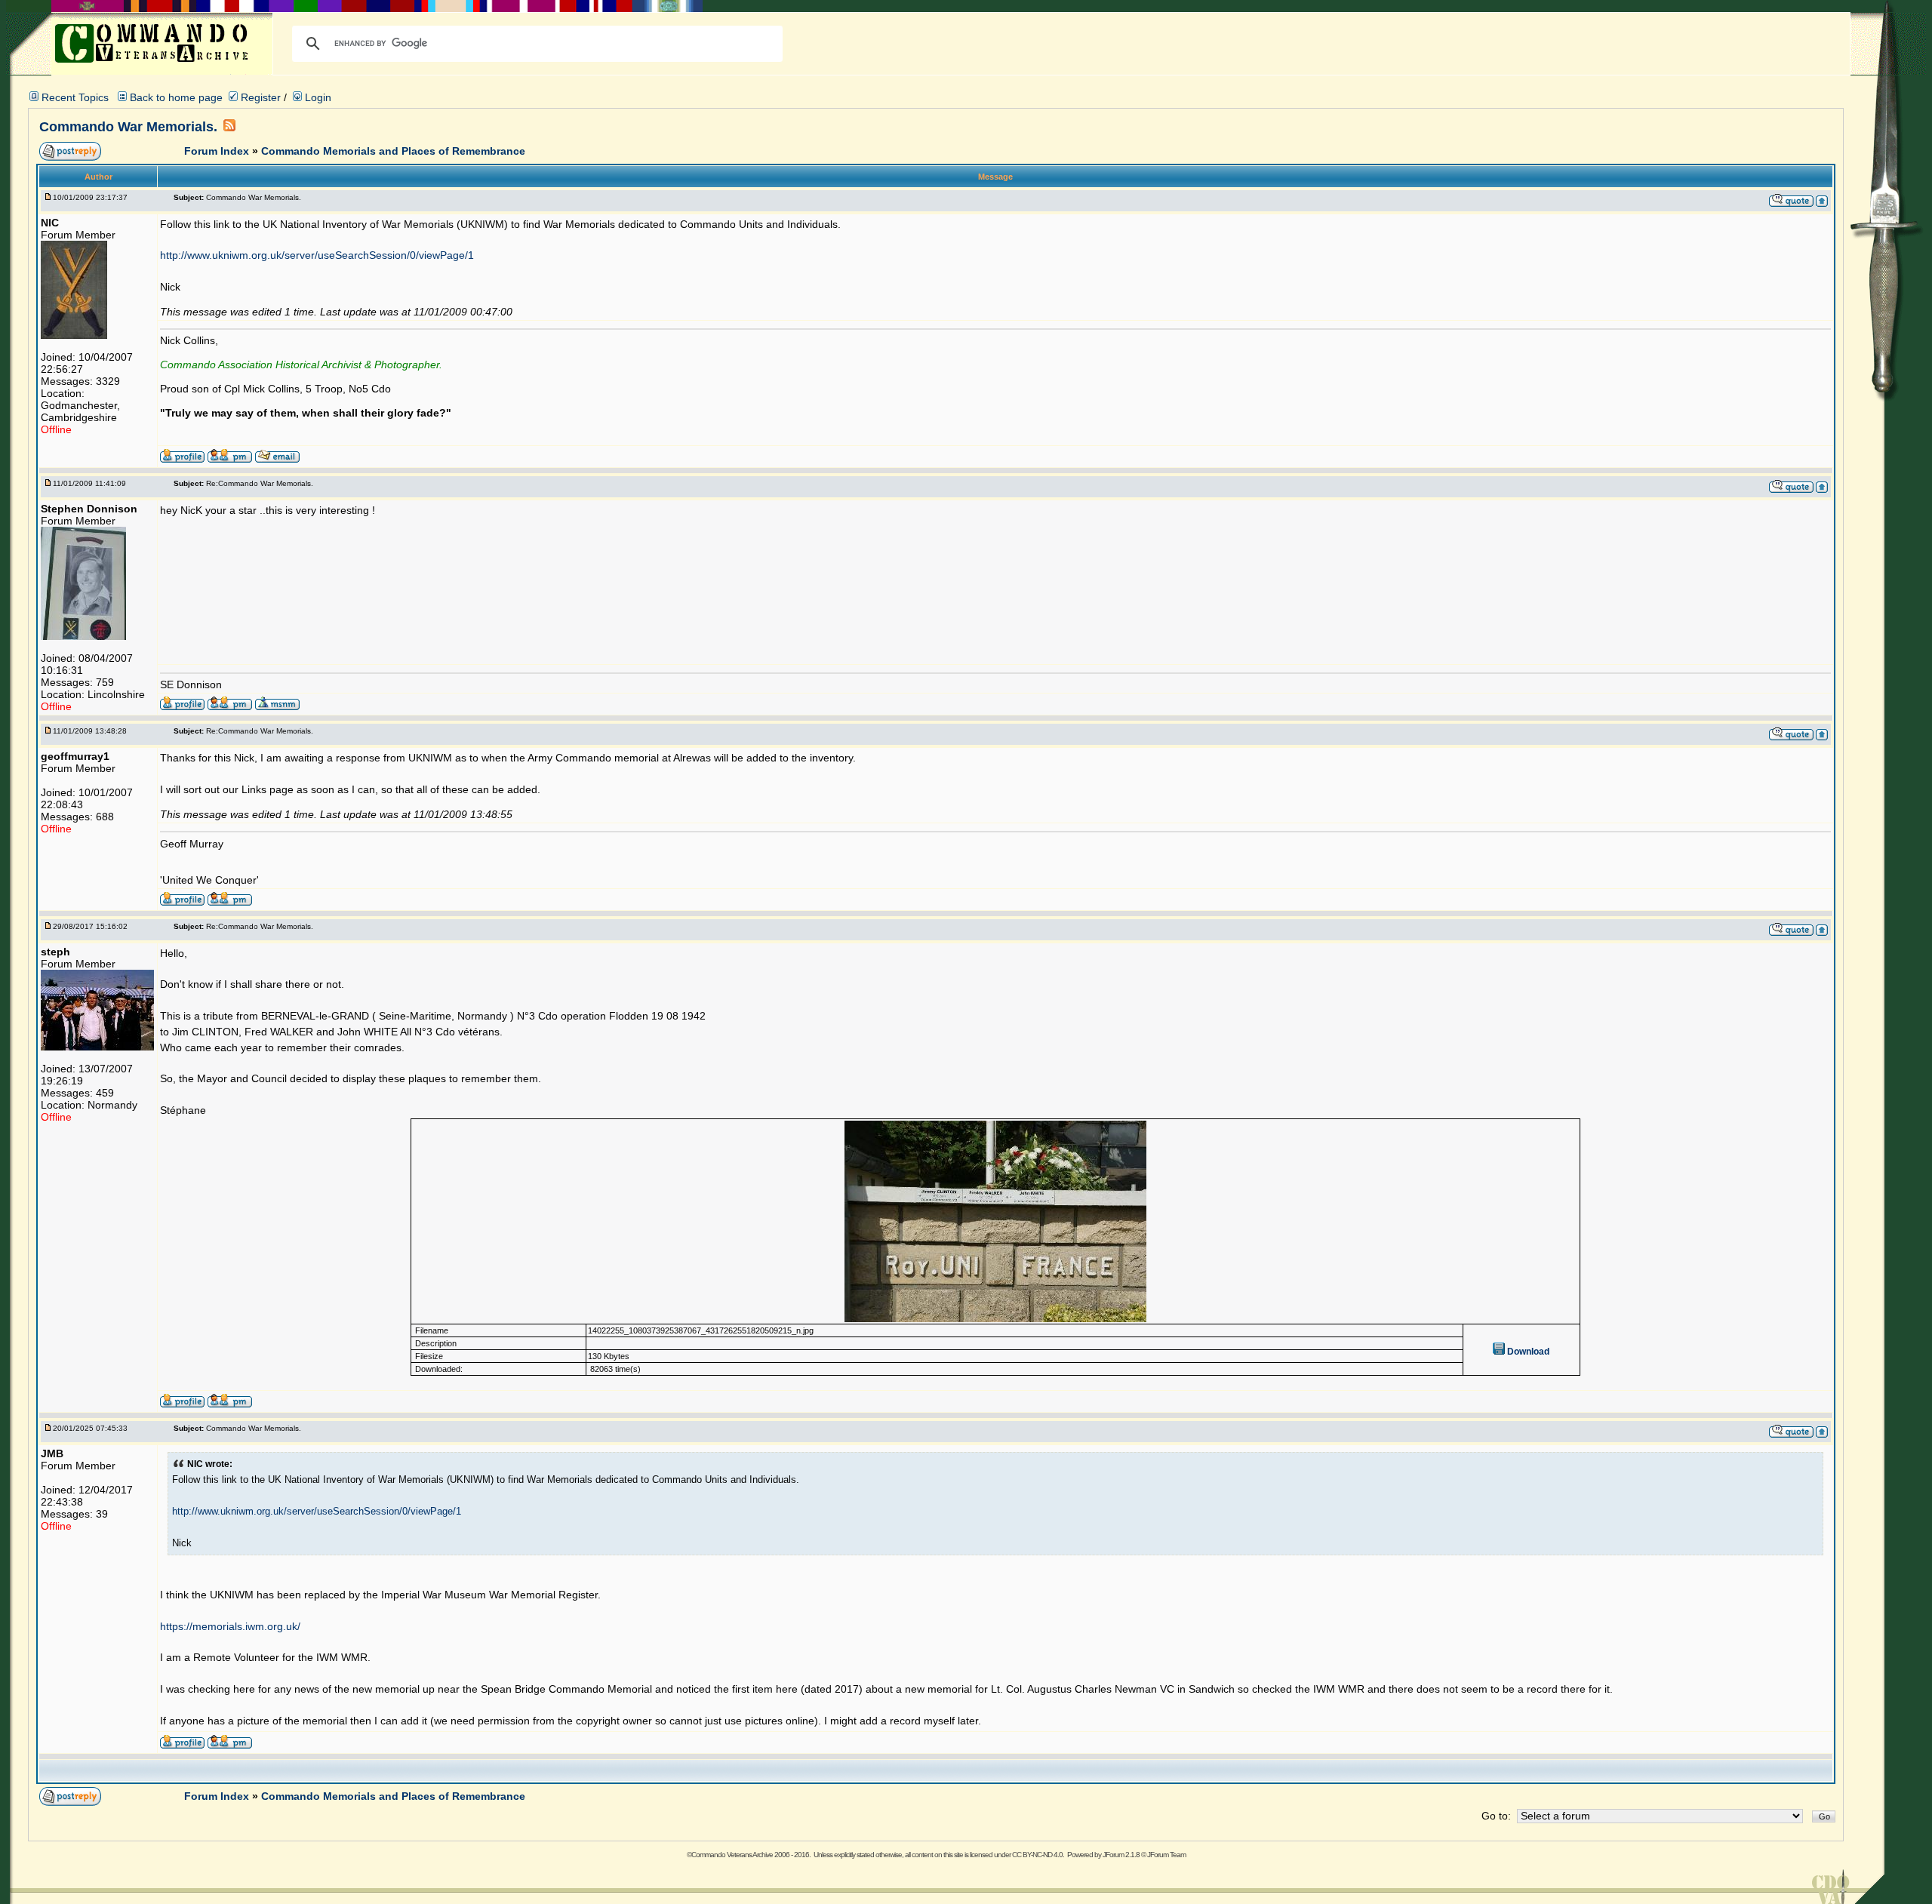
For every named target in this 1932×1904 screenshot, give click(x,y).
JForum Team (1166, 1855)
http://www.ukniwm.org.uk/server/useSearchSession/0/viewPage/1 (317, 255)
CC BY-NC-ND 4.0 (1037, 1855)
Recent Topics (75, 97)
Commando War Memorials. (128, 127)
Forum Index (218, 151)
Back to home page (176, 97)
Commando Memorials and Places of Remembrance (393, 151)
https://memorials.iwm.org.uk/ (230, 1626)
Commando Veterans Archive (732, 1855)
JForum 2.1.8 (1121, 1855)
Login (317, 97)
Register (259, 97)
